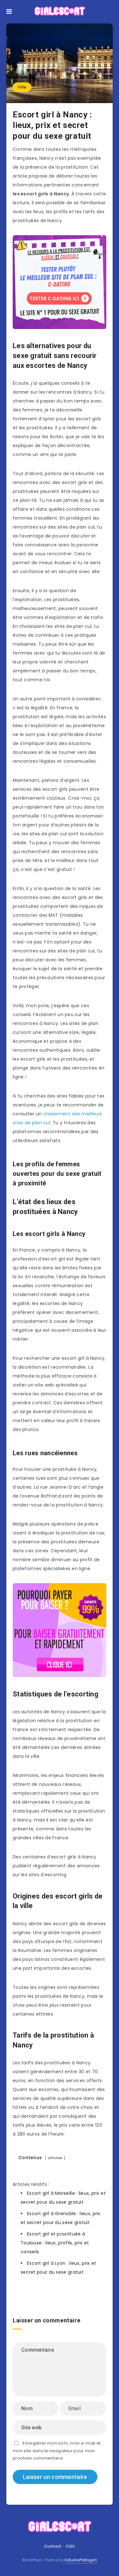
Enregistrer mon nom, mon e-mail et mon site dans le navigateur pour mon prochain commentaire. (57, 2451)
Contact (53, 2546)
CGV (70, 2546)
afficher (55, 2158)
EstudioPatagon (81, 2560)
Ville (22, 87)
